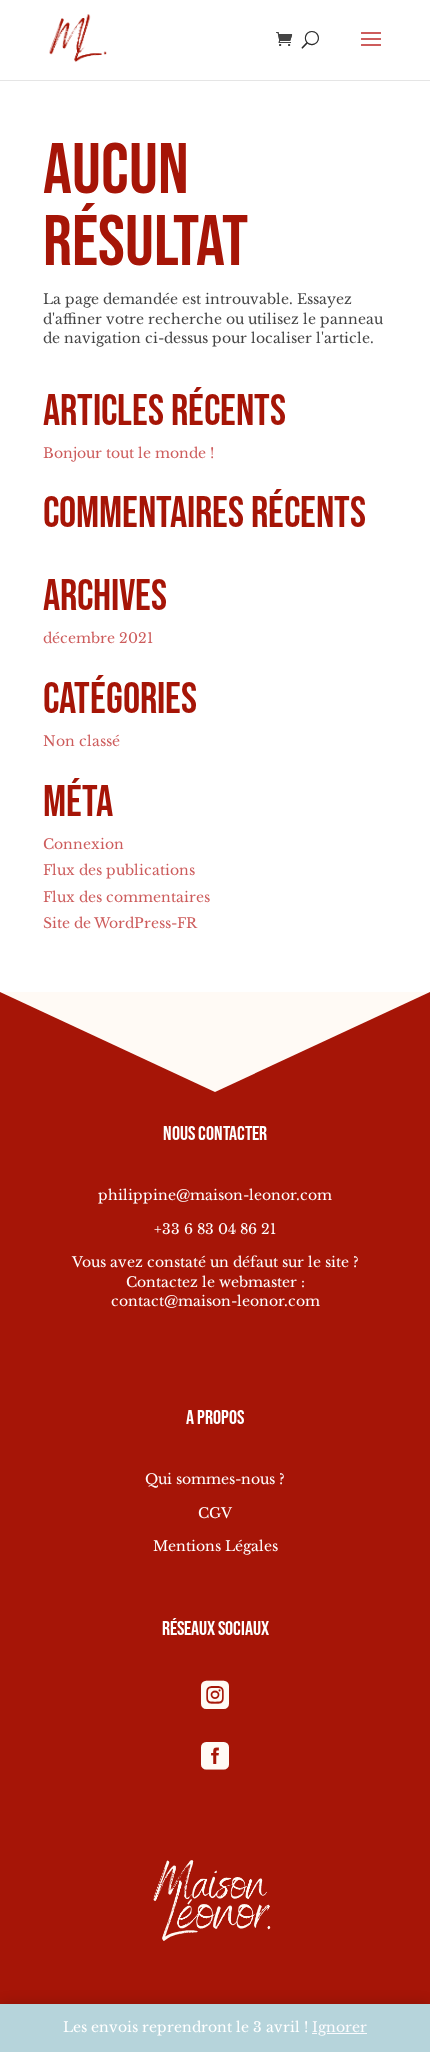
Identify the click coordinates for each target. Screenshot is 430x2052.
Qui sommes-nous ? (215, 1479)
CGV (215, 1513)
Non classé (81, 741)
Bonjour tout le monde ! (128, 453)
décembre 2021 (98, 638)
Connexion (83, 844)
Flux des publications (119, 870)
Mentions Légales (215, 1546)
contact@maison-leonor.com (215, 1301)
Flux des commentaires (126, 897)
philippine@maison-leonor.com (215, 1195)
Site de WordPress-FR (120, 923)
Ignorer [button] (339, 2027)
